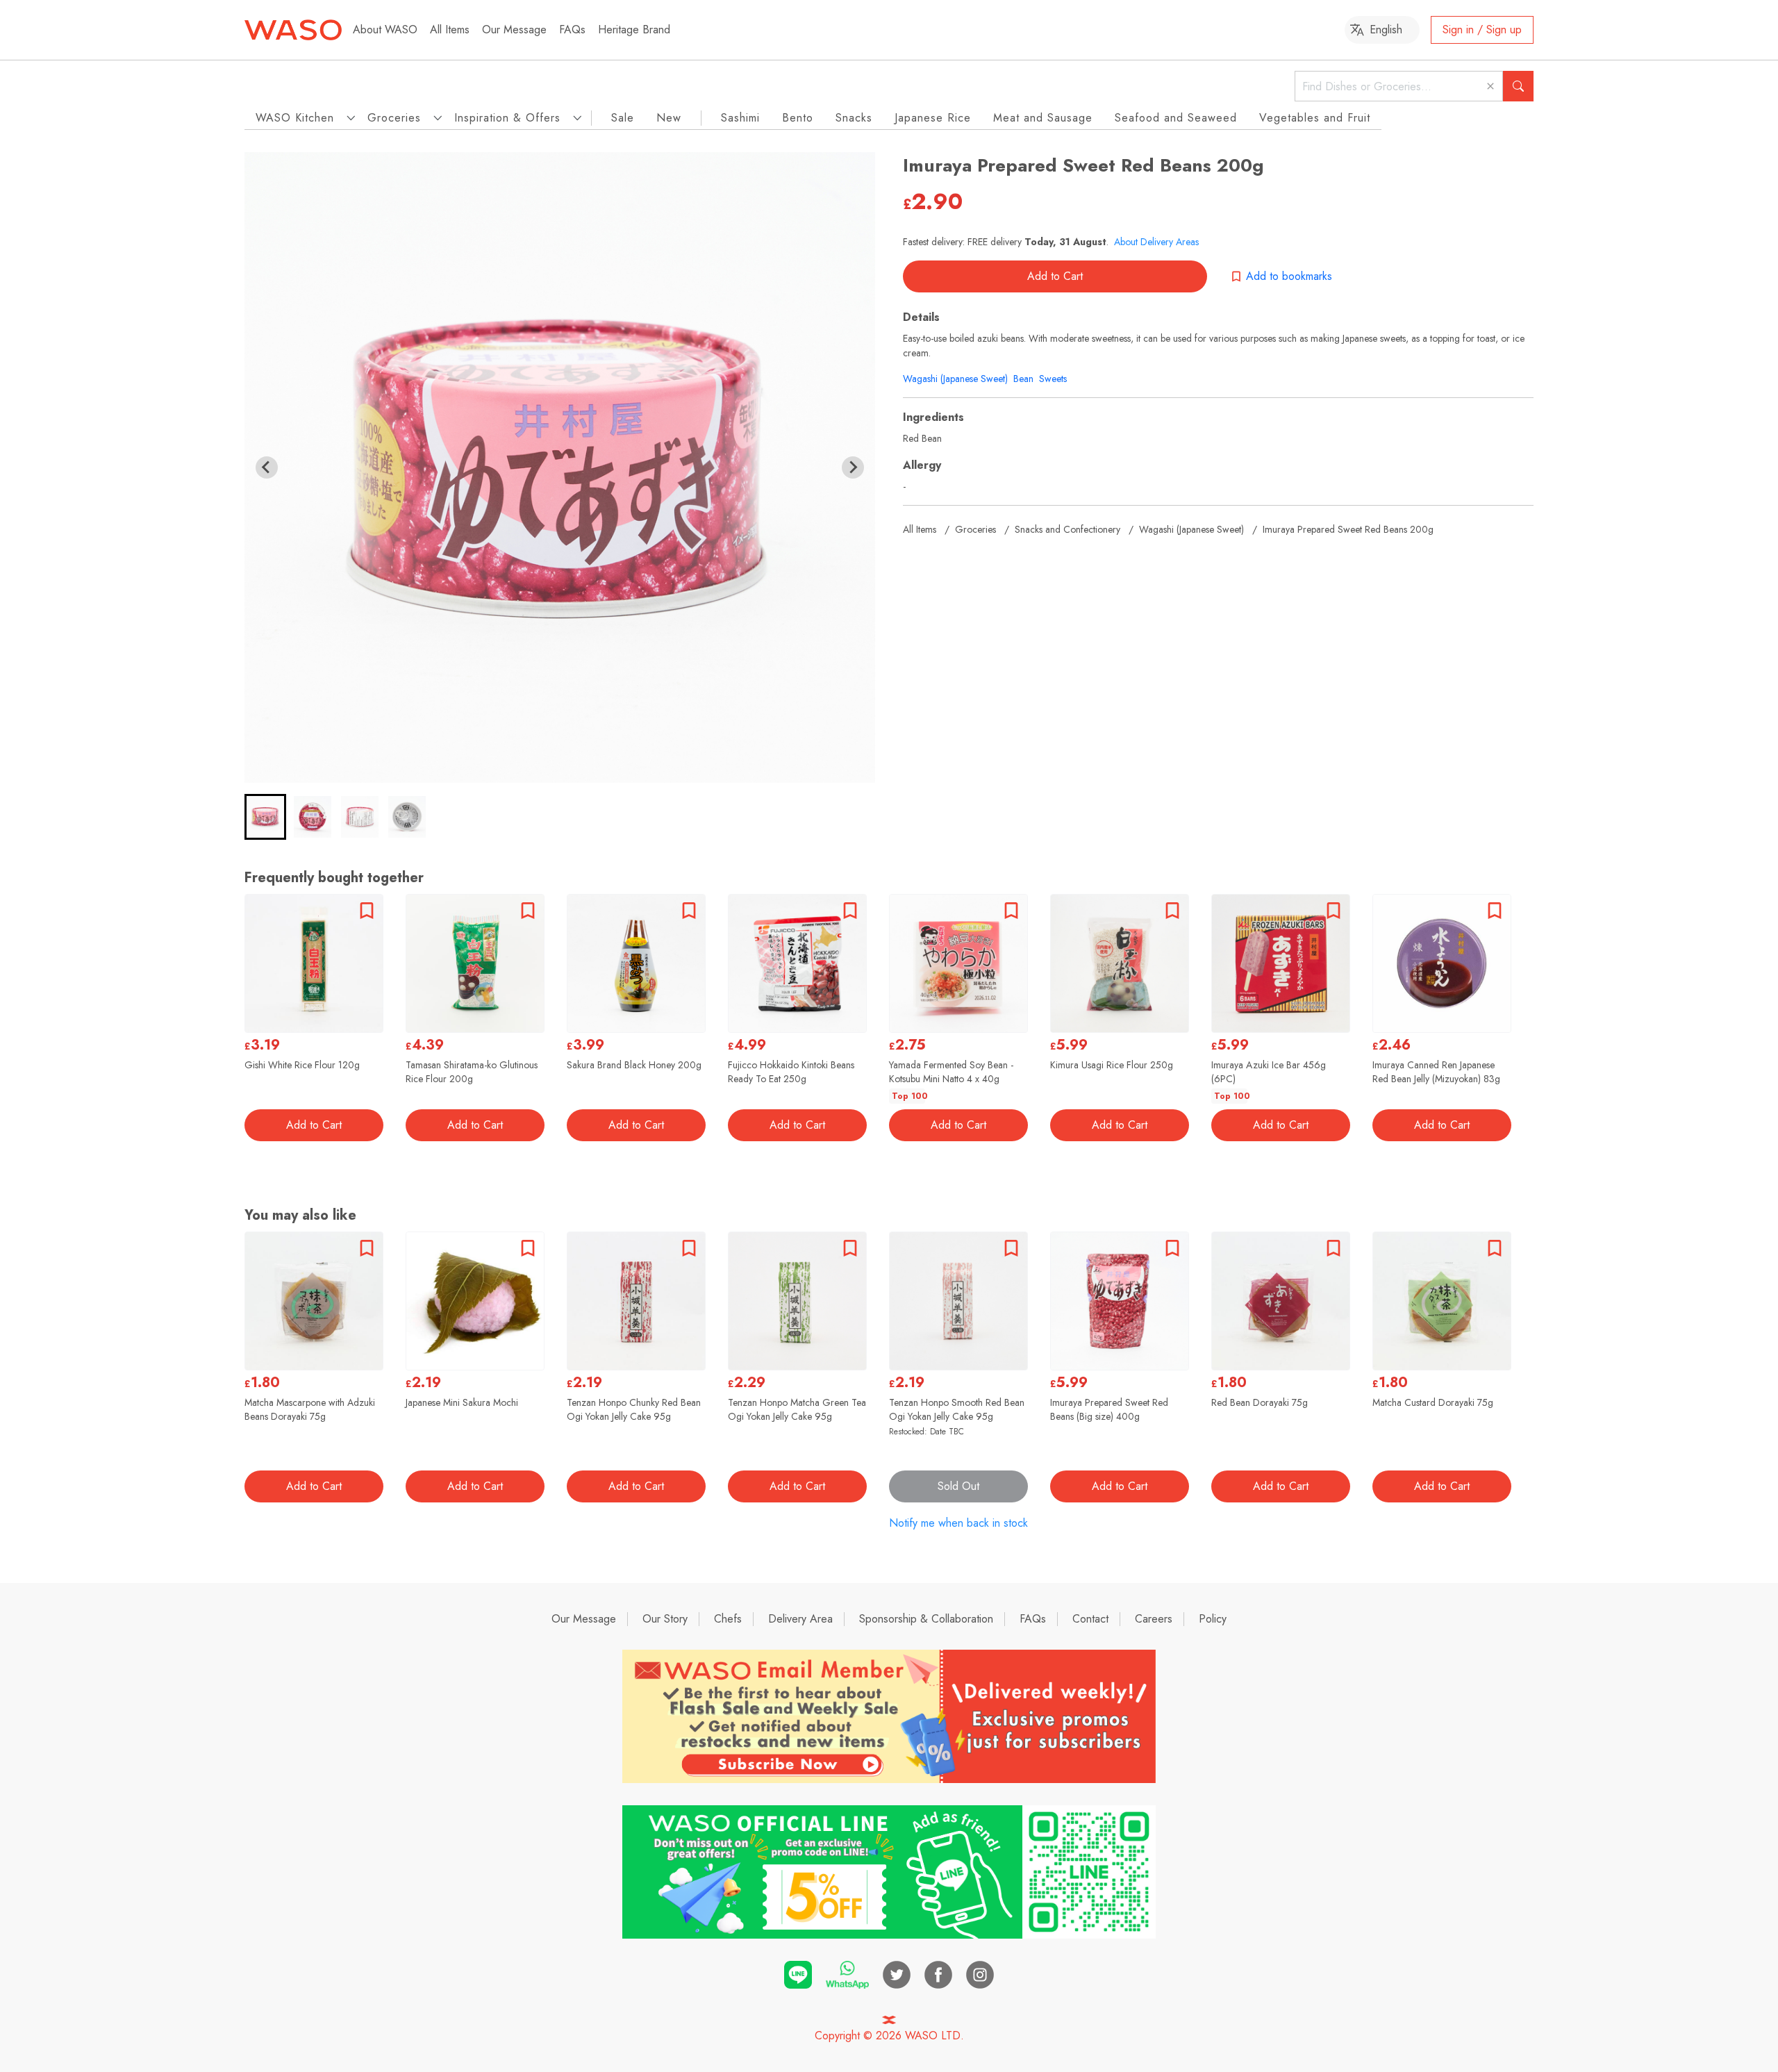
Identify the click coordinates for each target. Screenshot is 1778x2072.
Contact (1090, 1619)
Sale (623, 118)
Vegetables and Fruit (1315, 118)
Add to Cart (1055, 276)
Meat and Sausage (1043, 118)
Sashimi (740, 118)
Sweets (1053, 379)
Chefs (728, 1619)
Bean (1023, 379)
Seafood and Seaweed (1176, 118)
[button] (265, 817)
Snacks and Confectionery (1067, 529)
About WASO (385, 30)
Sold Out (958, 1486)
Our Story (665, 1619)
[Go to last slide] (267, 467)
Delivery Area (800, 1619)
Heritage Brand (634, 30)
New (669, 118)
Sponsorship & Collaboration (926, 1619)
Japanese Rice (933, 118)
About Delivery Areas (1156, 242)
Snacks (854, 118)
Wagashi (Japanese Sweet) (955, 379)
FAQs (572, 30)
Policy (1213, 1619)
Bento (798, 118)
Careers (1154, 1619)
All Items (450, 30)
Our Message (514, 30)
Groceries (975, 529)
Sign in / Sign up (1482, 30)
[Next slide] (853, 467)
